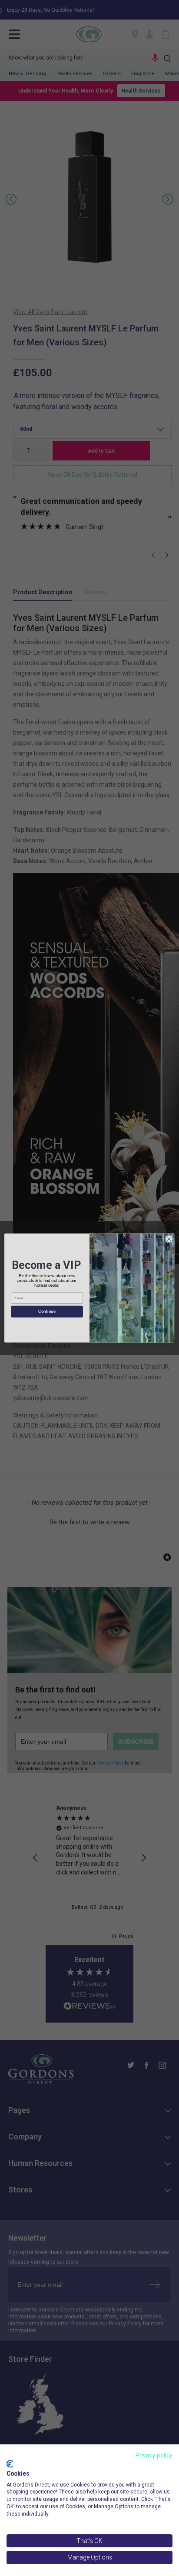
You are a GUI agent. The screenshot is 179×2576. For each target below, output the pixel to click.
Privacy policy (154, 2455)
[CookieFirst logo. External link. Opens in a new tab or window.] (10, 2464)
